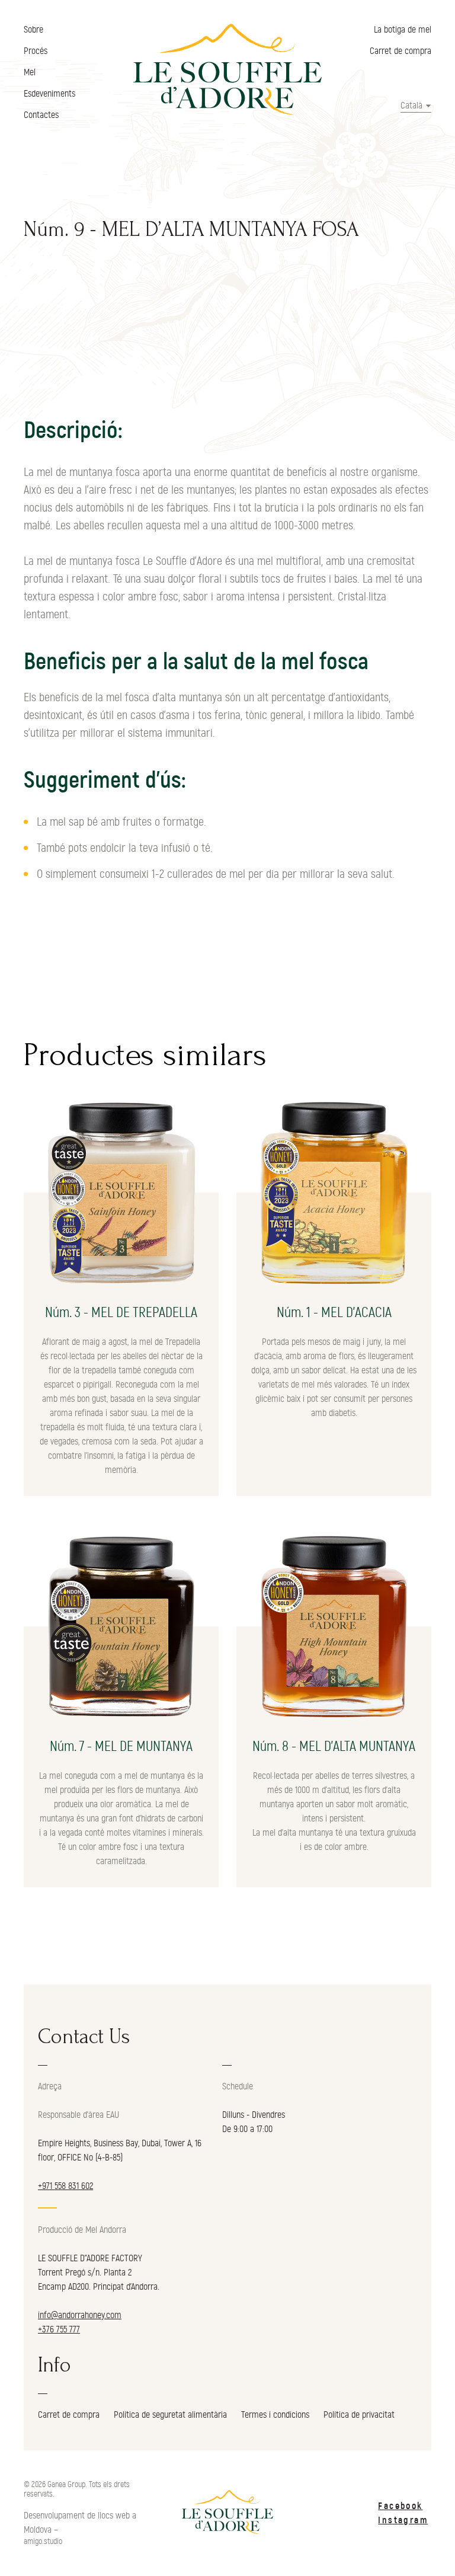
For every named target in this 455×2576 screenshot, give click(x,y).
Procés (36, 51)
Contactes (41, 115)
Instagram (403, 2520)
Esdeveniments (49, 94)
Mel (30, 72)
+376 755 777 (59, 2329)
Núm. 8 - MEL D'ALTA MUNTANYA (334, 1747)
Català (411, 106)
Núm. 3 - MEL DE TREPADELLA (121, 1313)
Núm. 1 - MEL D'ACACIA (334, 1313)
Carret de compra (400, 51)
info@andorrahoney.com (80, 2315)
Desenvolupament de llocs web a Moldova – (80, 2523)
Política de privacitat (359, 2415)
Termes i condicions (275, 2415)
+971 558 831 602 (65, 2186)
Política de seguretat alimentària (170, 2415)
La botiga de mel (403, 30)
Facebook (400, 2506)
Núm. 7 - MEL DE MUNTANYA (121, 1747)
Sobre (33, 30)
